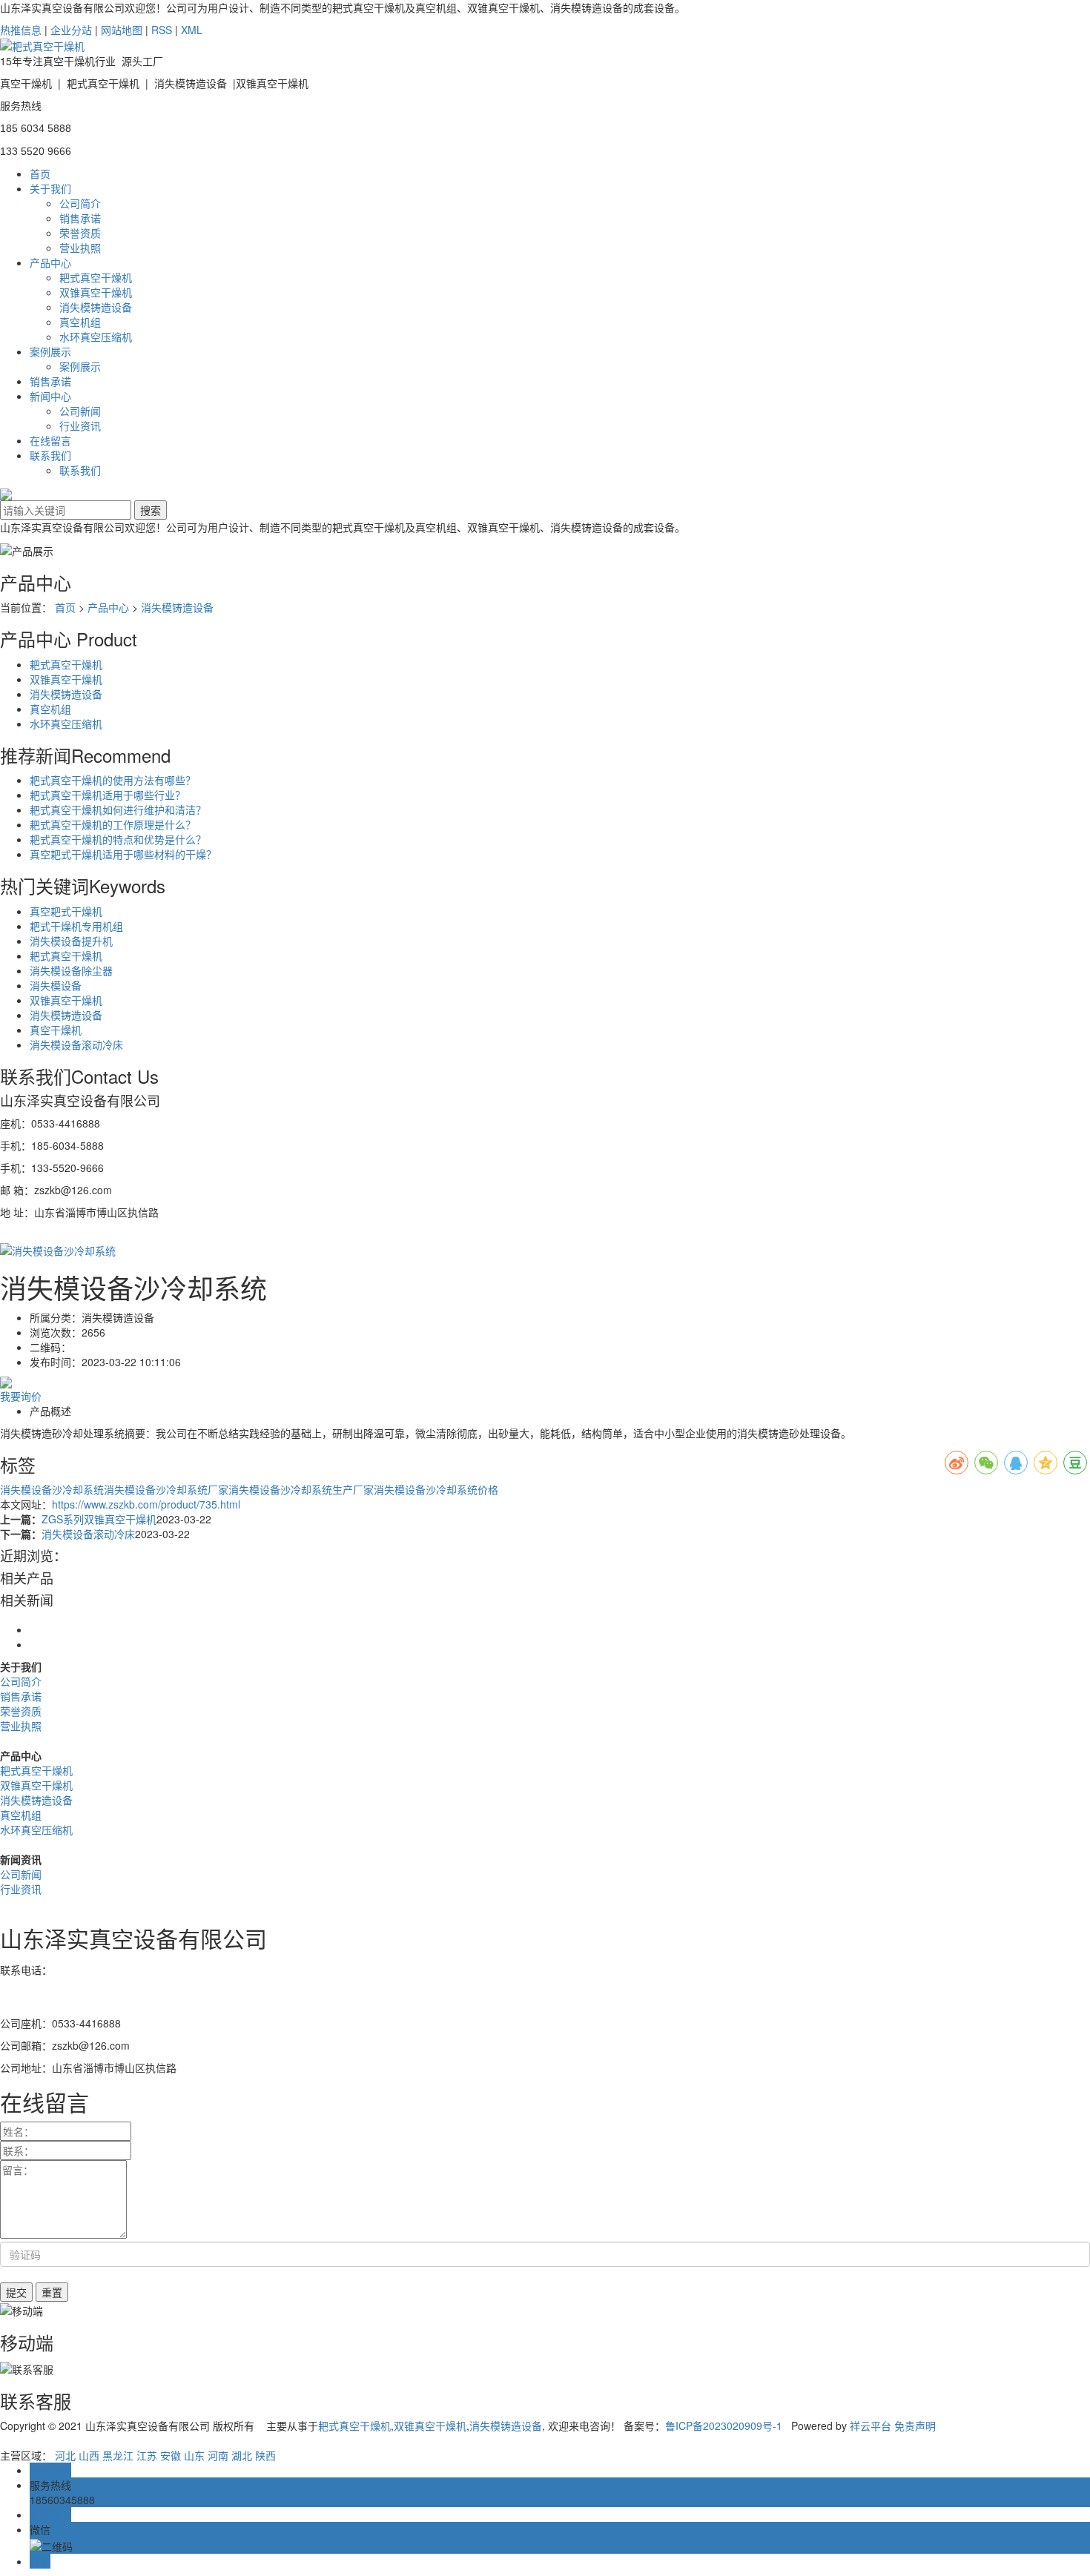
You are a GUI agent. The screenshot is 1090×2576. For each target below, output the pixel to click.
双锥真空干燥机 (96, 292)
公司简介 (80, 203)
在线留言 (50, 440)
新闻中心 (50, 396)
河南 (218, 2455)
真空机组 (80, 322)
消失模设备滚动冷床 (76, 1044)
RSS (162, 30)
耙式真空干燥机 (96, 277)
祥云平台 (871, 2426)
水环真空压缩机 (96, 337)
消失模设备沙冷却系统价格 (436, 1489)
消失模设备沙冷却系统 (52, 1489)
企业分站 (71, 30)
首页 (40, 173)
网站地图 (122, 30)
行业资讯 (80, 426)
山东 (194, 2455)
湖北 (242, 2455)
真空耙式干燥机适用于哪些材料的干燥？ (123, 854)
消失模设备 (56, 985)
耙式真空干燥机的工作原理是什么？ (113, 824)
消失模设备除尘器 (71, 970)
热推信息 (21, 30)
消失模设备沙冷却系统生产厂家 (301, 1489)
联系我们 (50, 455)
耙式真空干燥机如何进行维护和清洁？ (118, 809)
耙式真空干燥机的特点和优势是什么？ (118, 839)
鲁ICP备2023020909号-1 (724, 2426)
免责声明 (915, 2426)
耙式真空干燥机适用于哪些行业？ (108, 795)
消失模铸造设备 (96, 307)
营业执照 (80, 248)
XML (192, 30)
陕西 (265, 2455)
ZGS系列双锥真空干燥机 (99, 1519)
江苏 (147, 2455)
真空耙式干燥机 (66, 911)
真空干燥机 (56, 1030)
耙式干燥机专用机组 (76, 926)
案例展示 (50, 351)
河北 (65, 2455)
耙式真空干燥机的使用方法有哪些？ (113, 780)
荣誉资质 (80, 233)
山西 (89, 2455)
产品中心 (50, 262)
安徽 (171, 2455)
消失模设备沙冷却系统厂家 (166, 1489)
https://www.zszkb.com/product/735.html (146, 1504)
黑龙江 (118, 2455)
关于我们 (50, 188)
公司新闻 (80, 411)
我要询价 (21, 1396)
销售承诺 (80, 218)
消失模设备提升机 (71, 941)
